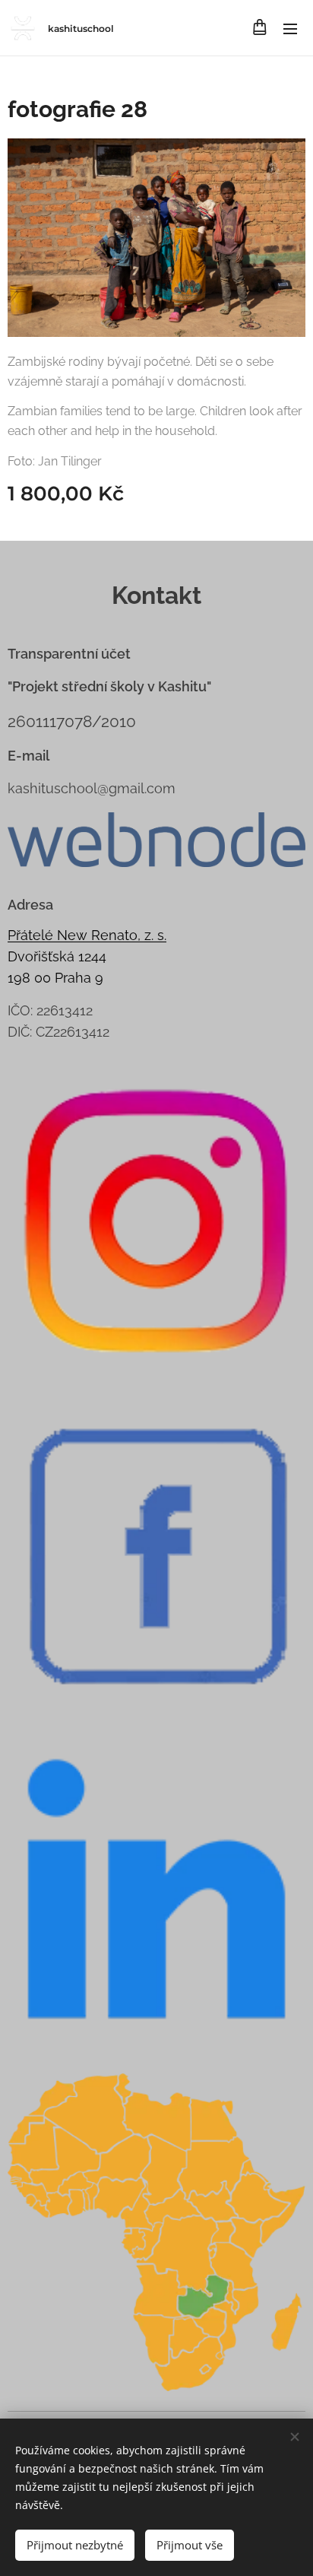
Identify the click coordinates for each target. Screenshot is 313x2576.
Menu (290, 28)
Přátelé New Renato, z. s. (87, 935)
